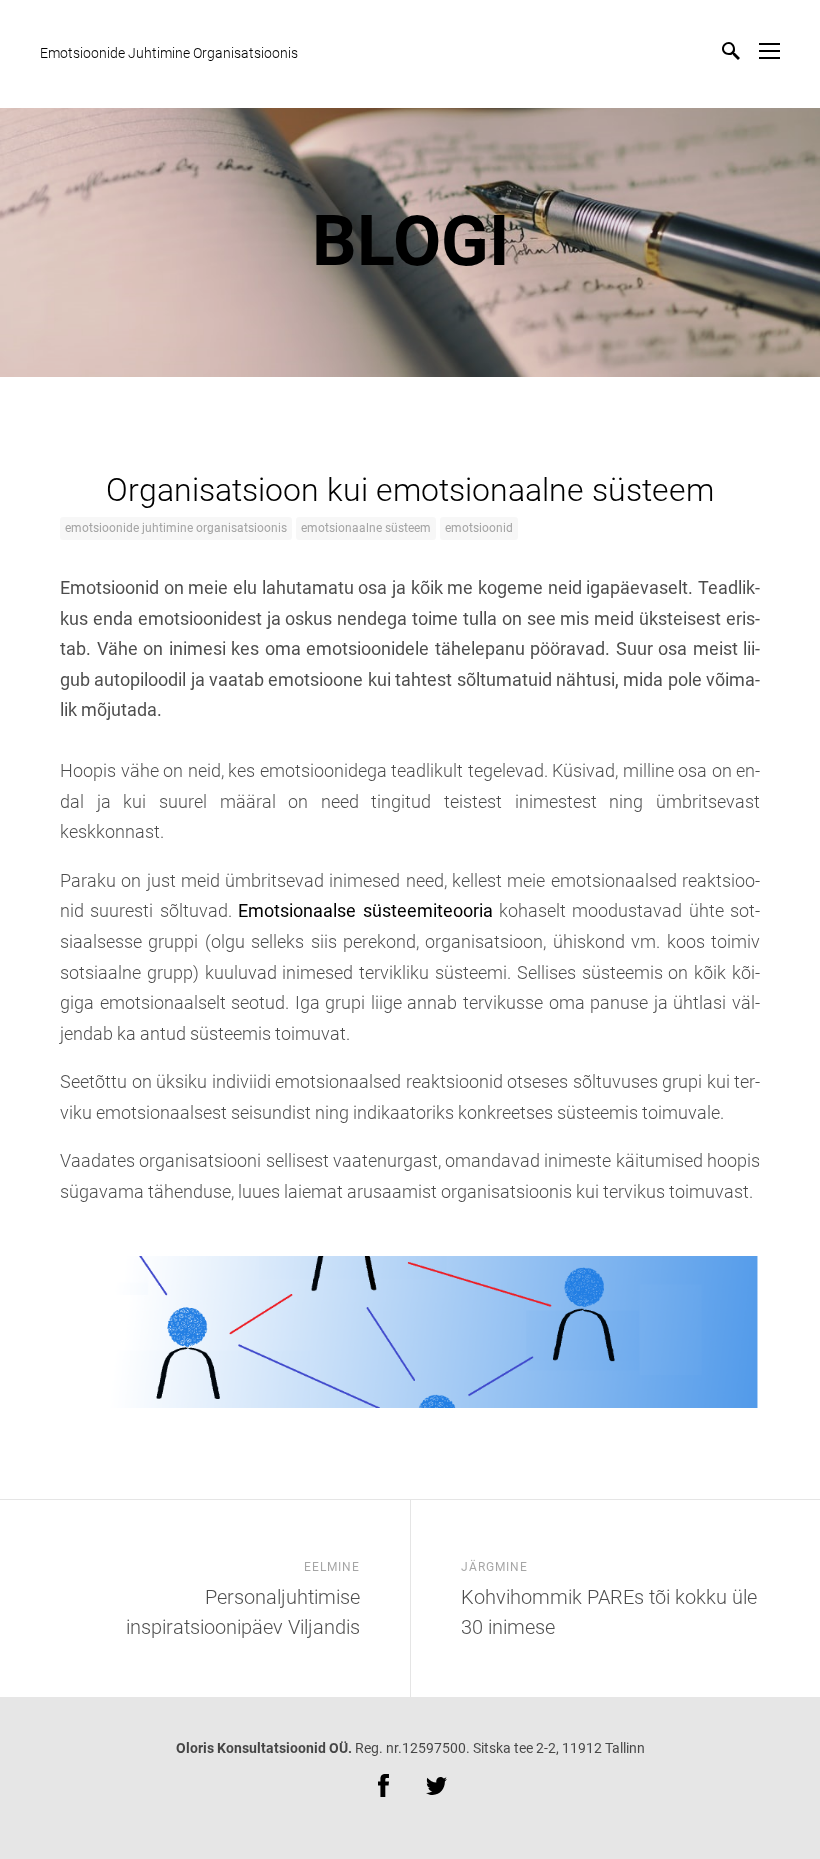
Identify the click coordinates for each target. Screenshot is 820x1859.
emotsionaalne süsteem (366, 528)
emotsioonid (479, 528)
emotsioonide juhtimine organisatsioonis (176, 528)
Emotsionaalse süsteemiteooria (365, 910)
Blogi (410, 241)
